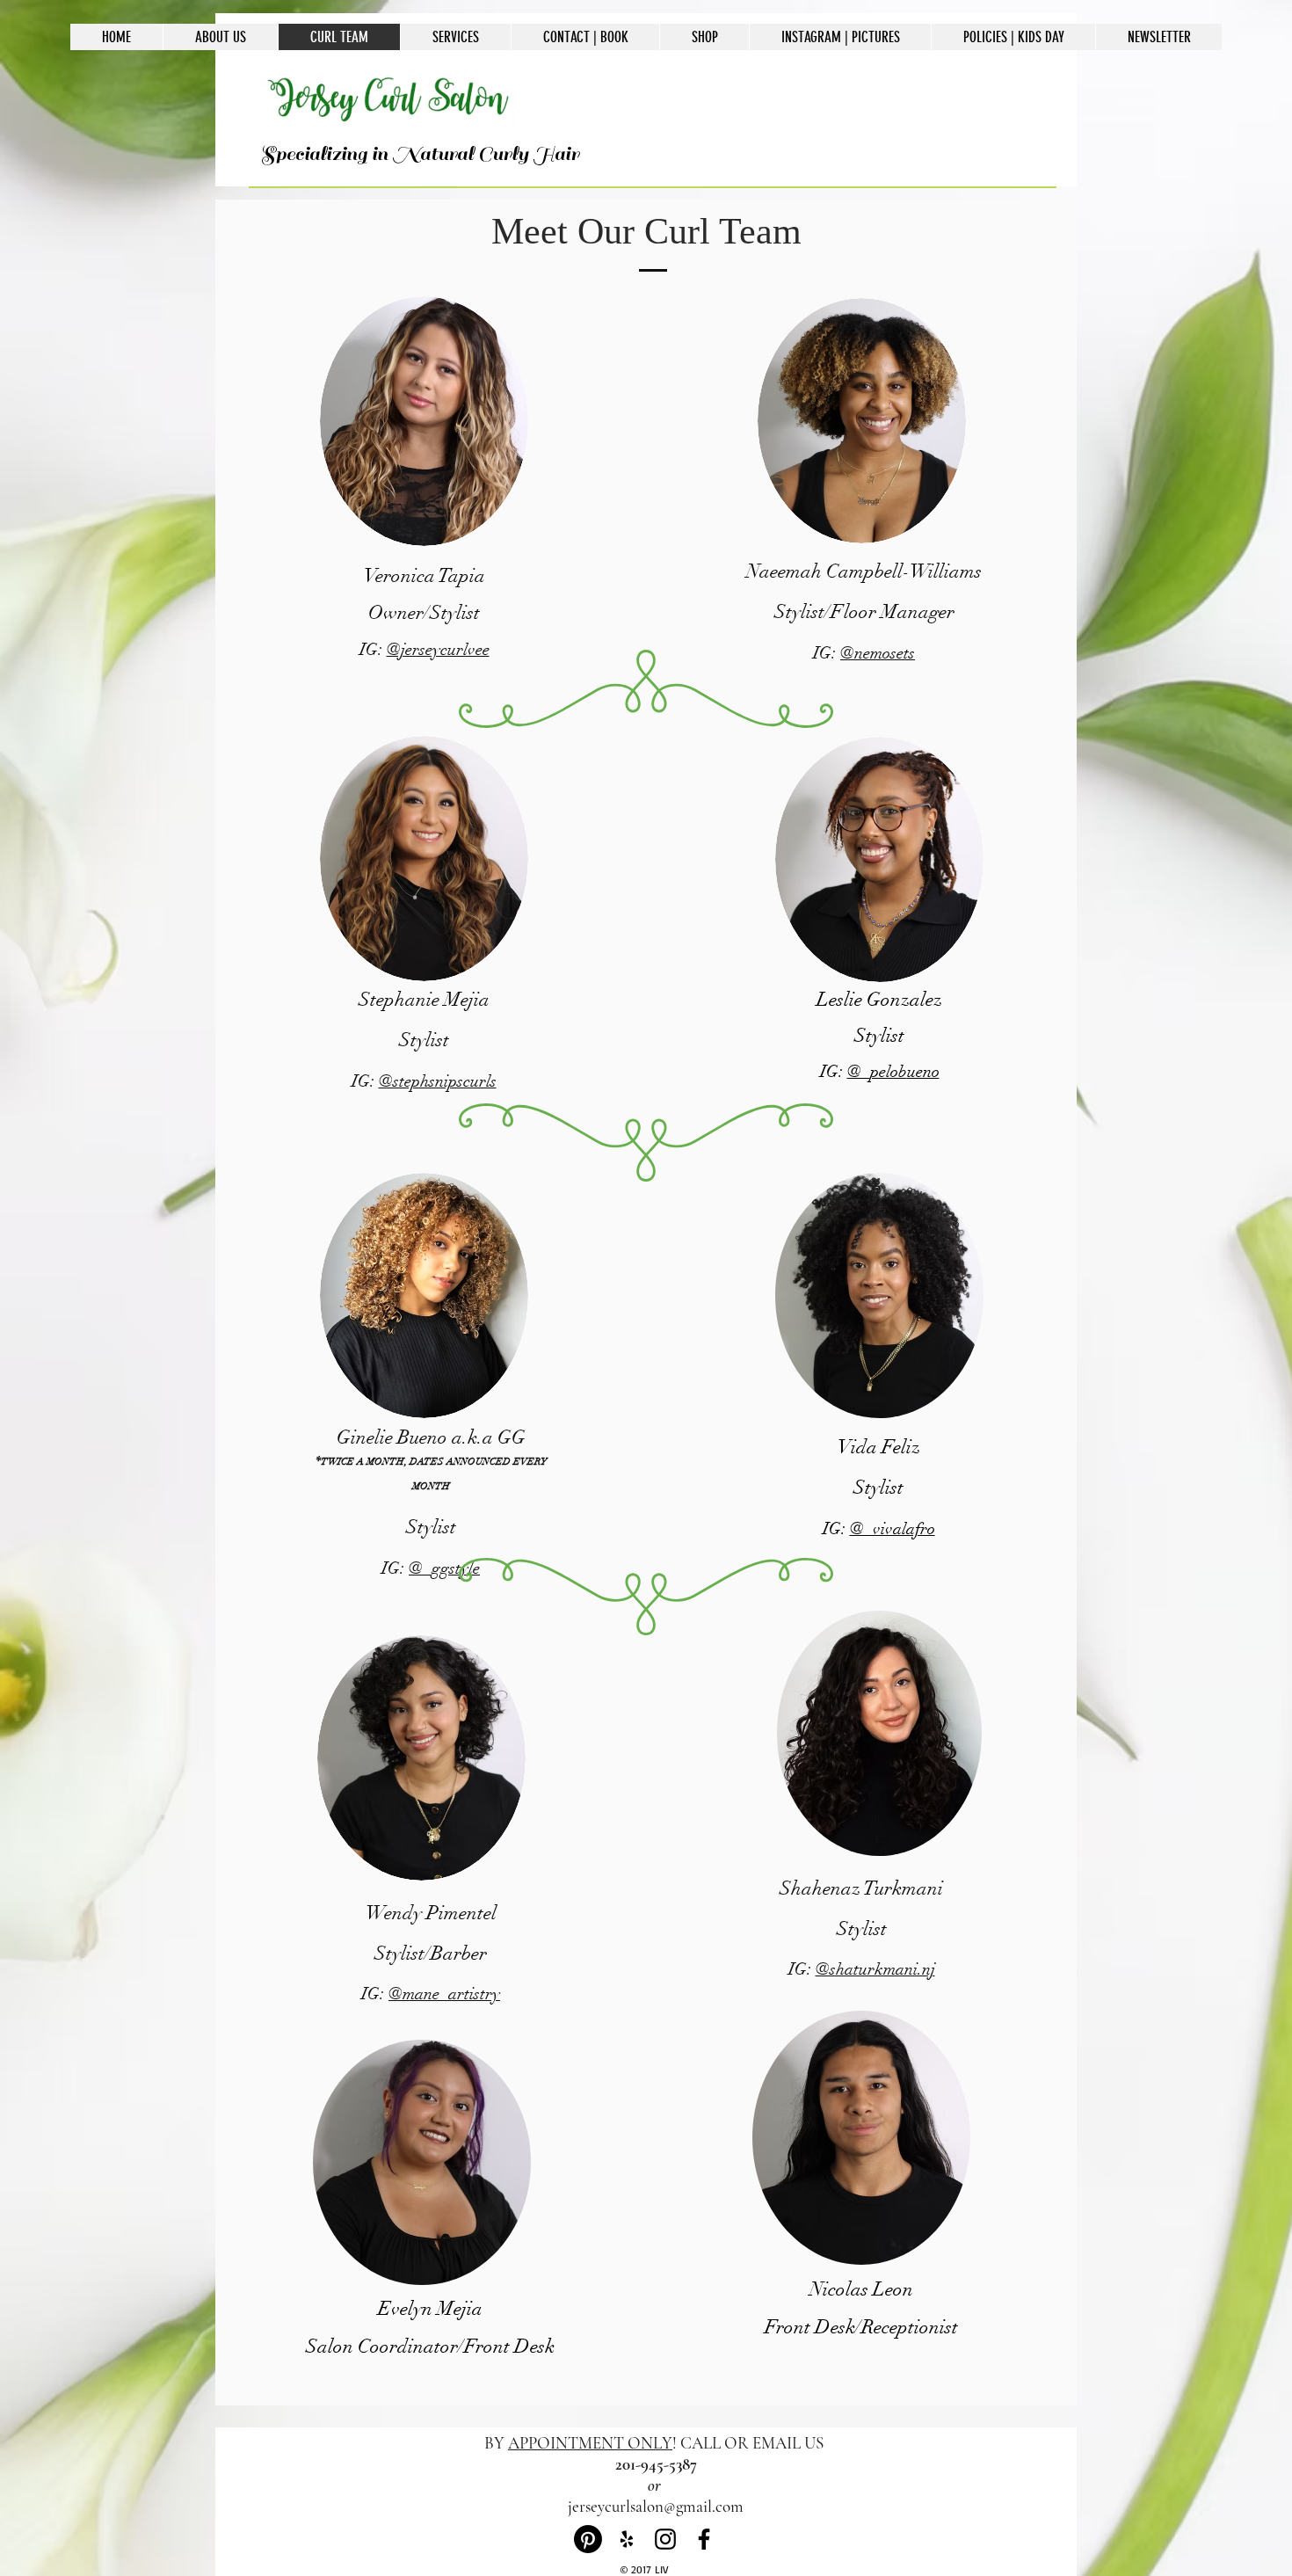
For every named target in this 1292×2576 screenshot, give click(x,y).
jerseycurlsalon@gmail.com (656, 2506)
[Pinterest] (588, 2539)
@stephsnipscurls (438, 1081)
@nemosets (878, 653)
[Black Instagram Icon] (665, 2539)
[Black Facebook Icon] (704, 2539)
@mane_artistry (444, 1994)
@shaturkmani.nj (875, 1969)
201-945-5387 (656, 2464)
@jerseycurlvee (438, 650)
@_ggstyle (444, 1568)
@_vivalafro (893, 1529)
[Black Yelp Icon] (627, 2539)
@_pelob (877, 1072)
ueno (923, 1072)
